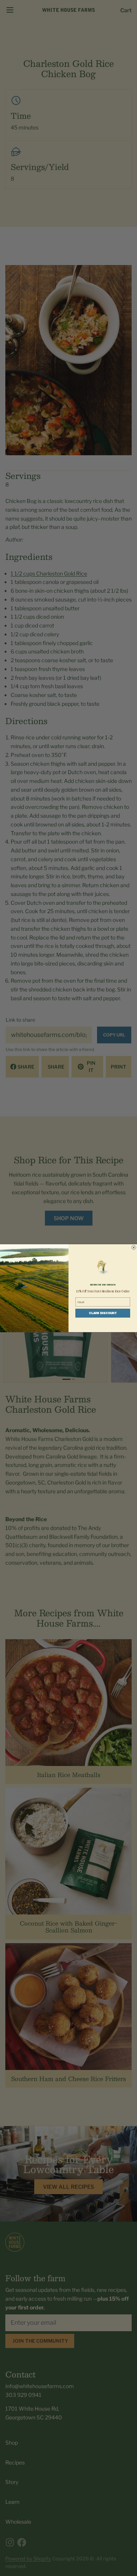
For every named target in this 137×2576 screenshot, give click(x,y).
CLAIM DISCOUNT (103, 1313)
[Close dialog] (134, 1247)
